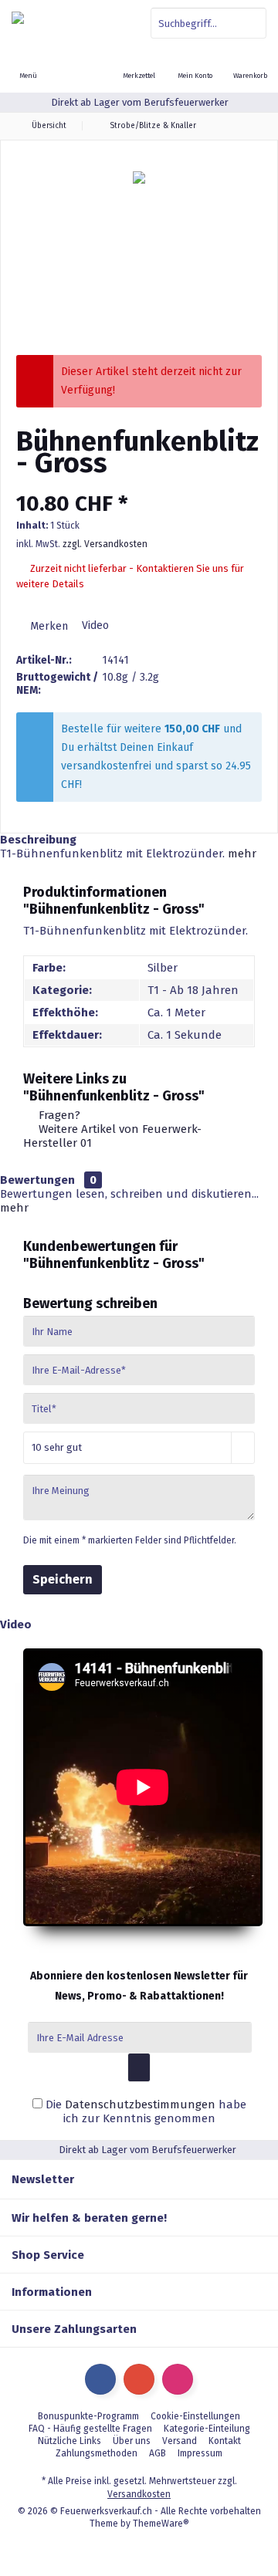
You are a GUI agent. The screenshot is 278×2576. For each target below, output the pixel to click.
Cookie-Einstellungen (195, 2416)
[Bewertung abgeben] (139, 483)
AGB (158, 2453)
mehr (242, 854)
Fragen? (58, 1115)
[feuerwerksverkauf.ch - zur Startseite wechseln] (69, 23)
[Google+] (139, 2379)
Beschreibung (38, 840)
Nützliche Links (69, 2441)
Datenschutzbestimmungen (140, 2104)
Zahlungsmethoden (97, 2453)
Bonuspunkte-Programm (88, 2416)
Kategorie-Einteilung (207, 2429)
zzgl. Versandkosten (105, 544)
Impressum (200, 2453)
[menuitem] (250, 66)
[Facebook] (100, 2379)
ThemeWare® (161, 2524)
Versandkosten (139, 2494)
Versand (180, 2441)
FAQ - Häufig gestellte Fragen (90, 2429)
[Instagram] (178, 2379)
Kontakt (225, 2441)
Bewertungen (37, 1180)
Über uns (132, 2441)
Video (94, 625)
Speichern (63, 1579)
